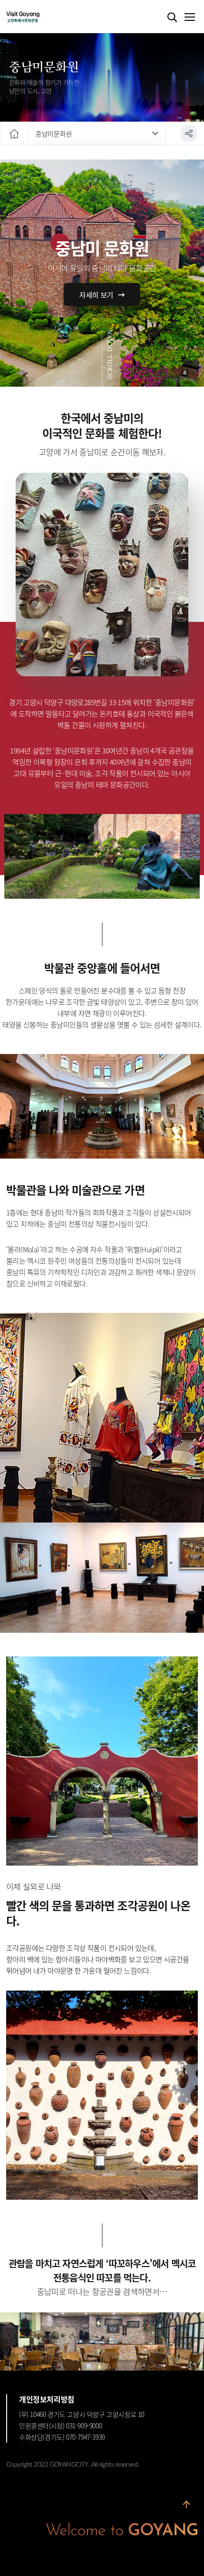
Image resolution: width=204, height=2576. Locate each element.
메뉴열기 (189, 18)
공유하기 (189, 133)
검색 (172, 18)
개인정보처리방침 (47, 2399)
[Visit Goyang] (37, 17)
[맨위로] (186, 2506)
